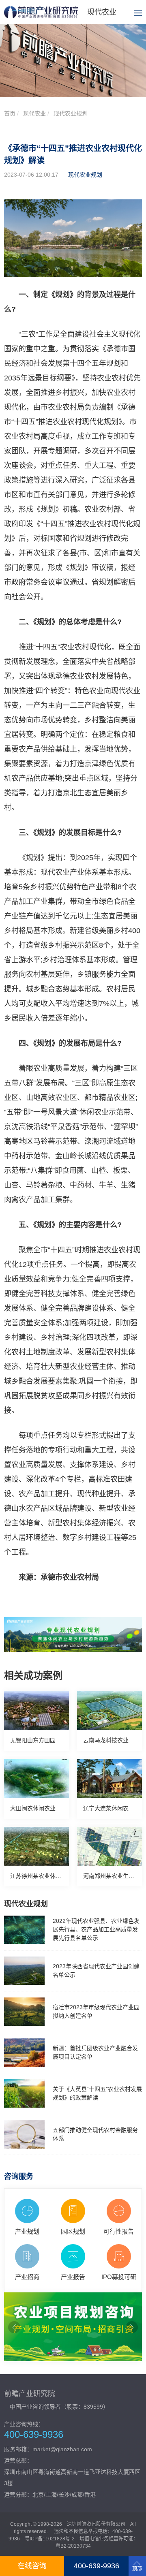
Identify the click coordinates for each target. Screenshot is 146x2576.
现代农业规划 (71, 113)
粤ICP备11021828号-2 (50, 2539)
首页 (10, 113)
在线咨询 (32, 2566)
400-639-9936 (97, 2566)
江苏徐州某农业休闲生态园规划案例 (56, 1876)
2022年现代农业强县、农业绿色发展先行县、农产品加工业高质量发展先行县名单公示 (96, 1929)
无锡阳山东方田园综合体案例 (47, 1740)
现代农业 (34, 113)
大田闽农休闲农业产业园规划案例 (53, 1808)
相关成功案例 (33, 1676)
